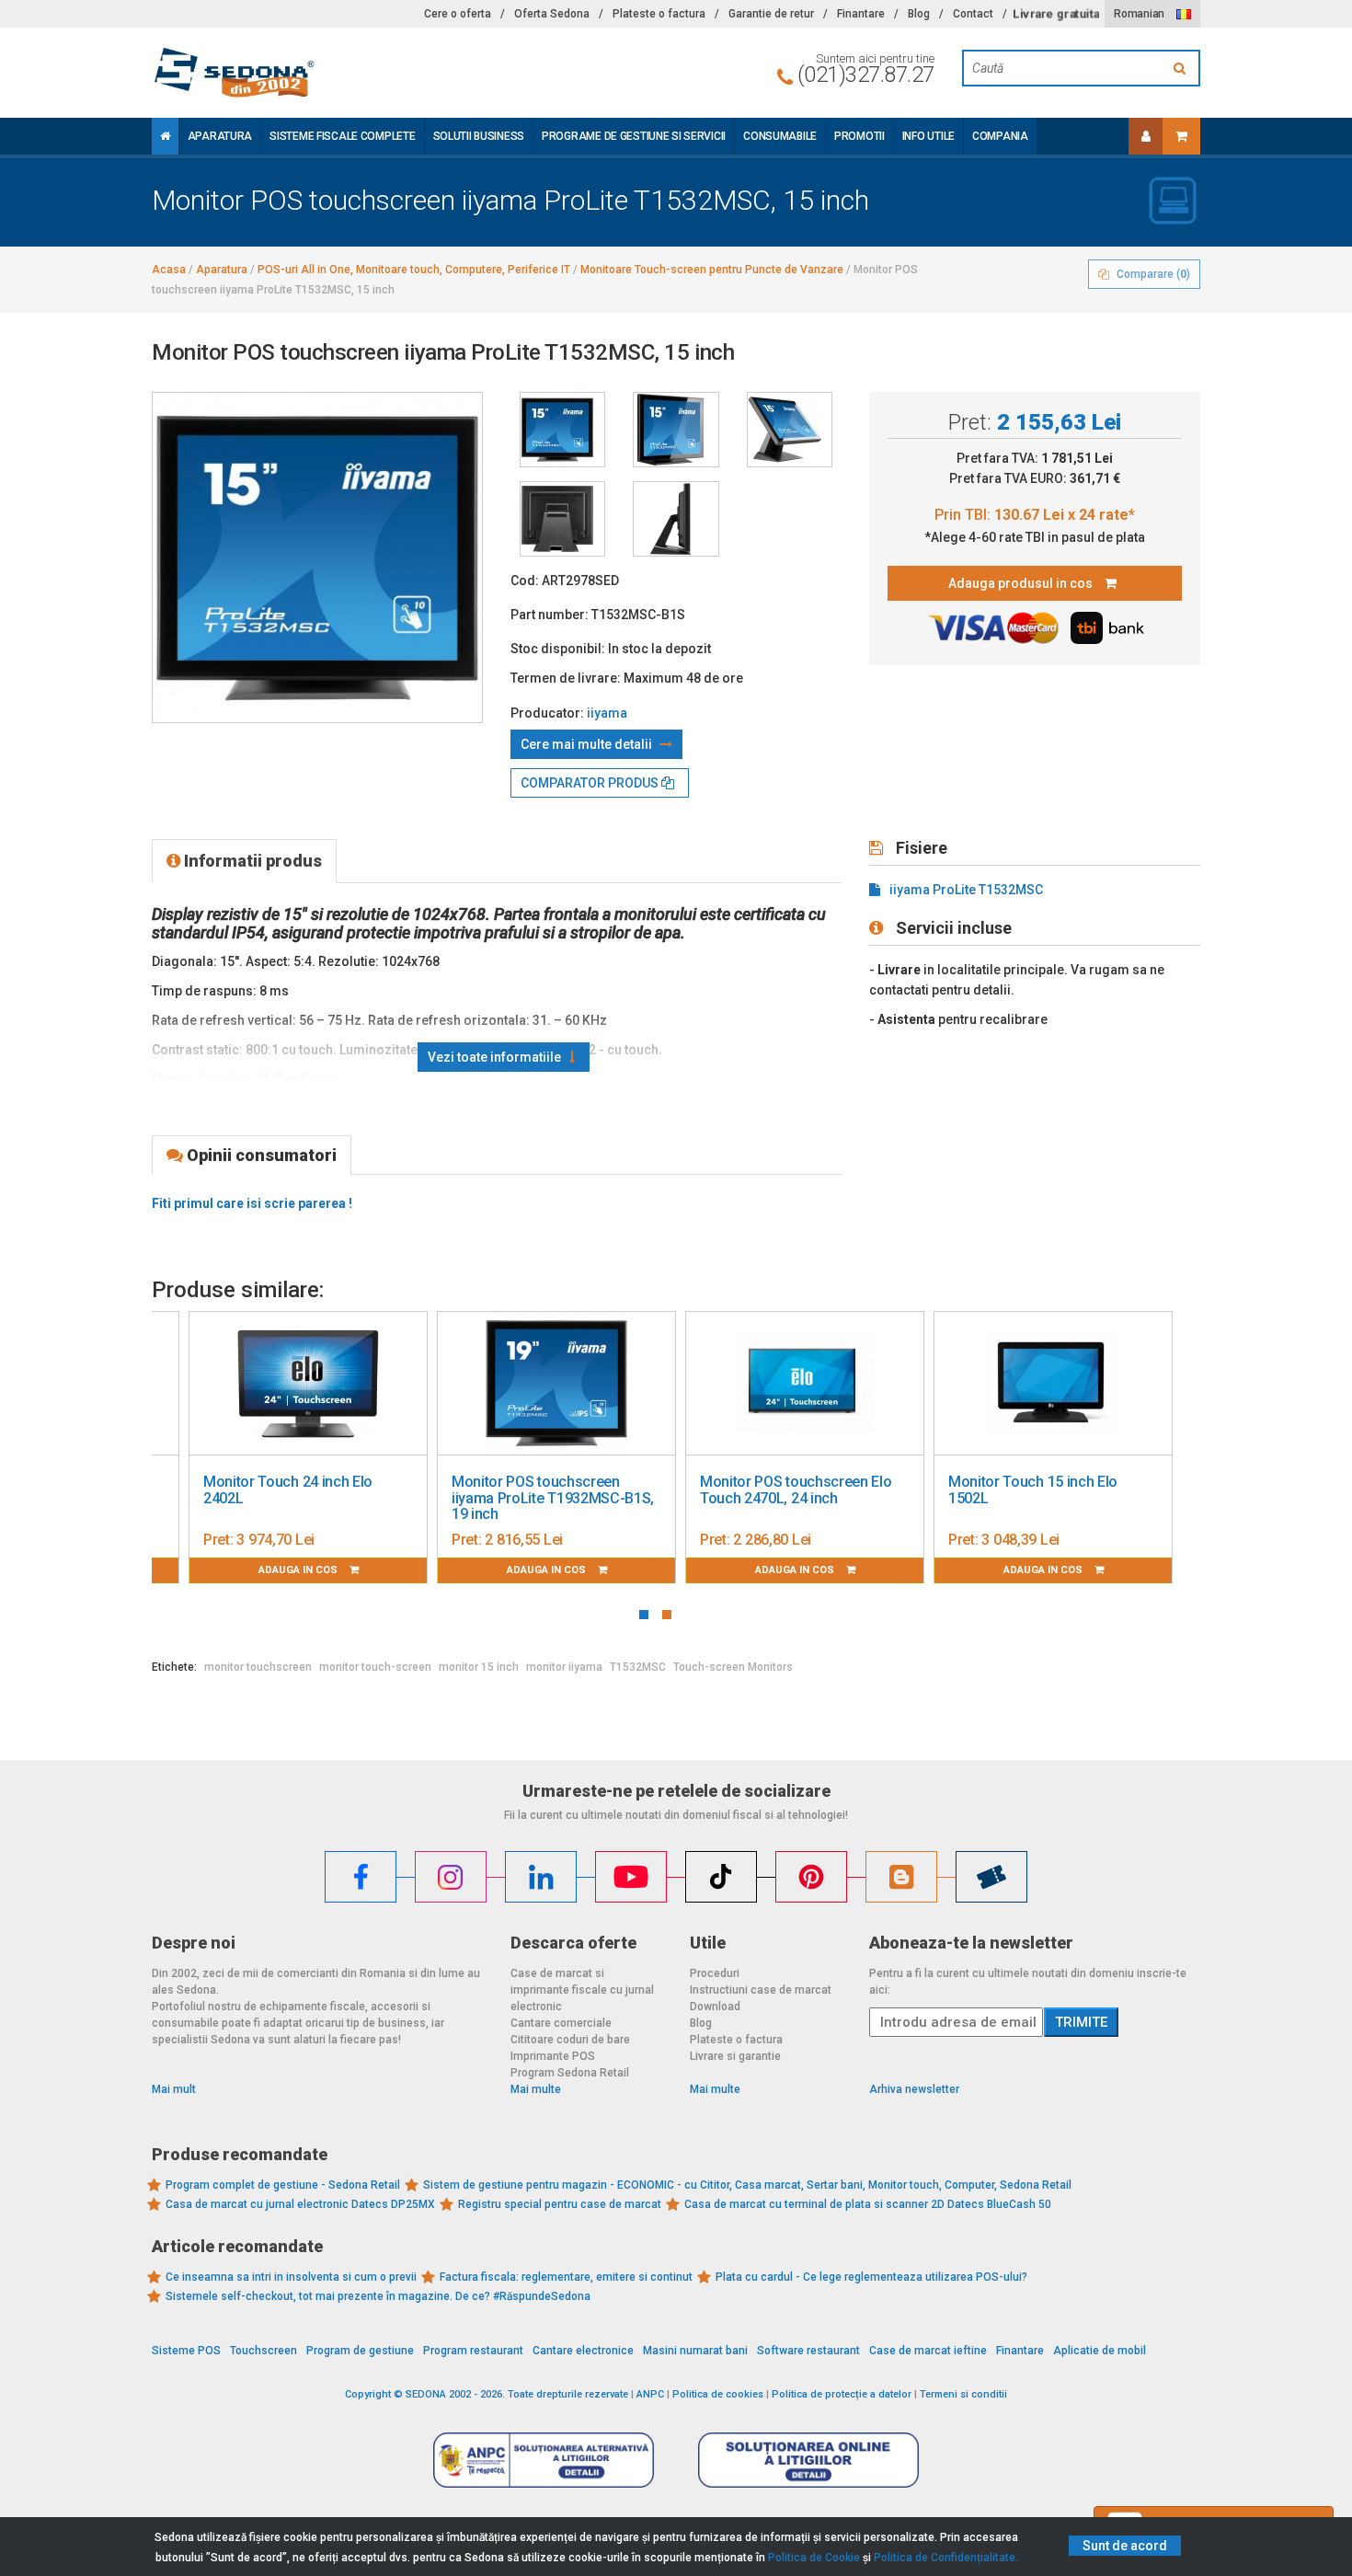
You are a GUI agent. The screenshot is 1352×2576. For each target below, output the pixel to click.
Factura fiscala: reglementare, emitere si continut (566, 2277)
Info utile (928, 136)
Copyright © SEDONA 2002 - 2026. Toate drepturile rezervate (487, 2394)
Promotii (859, 136)
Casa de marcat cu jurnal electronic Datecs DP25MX (300, 2204)
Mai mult (174, 2089)
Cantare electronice (583, 2351)
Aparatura (220, 136)
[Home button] (165, 136)
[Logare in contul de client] (1146, 136)
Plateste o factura (659, 14)
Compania (1000, 136)
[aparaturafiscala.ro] (317, 73)
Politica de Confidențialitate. (946, 2558)
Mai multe (536, 2089)
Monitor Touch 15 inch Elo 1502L (1033, 1490)
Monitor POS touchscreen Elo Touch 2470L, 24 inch (796, 1490)
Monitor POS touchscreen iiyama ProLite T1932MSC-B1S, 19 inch (553, 1498)
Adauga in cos (299, 1570)
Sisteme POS (186, 2351)
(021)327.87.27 (866, 75)
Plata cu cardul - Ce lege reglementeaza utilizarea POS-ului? (871, 2277)
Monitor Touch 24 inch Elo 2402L (288, 1490)
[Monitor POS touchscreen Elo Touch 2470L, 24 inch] (805, 1384)
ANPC (650, 2394)
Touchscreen (264, 2351)
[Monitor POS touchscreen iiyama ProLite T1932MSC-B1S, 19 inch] (556, 1384)
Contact (973, 14)
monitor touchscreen (258, 1667)
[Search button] (1182, 68)
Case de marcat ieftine (928, 2351)
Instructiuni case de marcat (761, 1990)
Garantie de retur (771, 14)
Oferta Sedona (552, 14)
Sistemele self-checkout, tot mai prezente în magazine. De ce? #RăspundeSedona (378, 2296)
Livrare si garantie (735, 2056)
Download (715, 2007)
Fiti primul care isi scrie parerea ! (252, 1203)
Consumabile (780, 136)
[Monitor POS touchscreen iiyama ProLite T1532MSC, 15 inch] (562, 430)
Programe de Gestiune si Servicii (634, 136)
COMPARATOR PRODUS (591, 783)
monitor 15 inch (479, 1667)
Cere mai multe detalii (588, 744)
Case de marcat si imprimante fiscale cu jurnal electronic (582, 1990)
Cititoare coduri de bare (570, 2040)
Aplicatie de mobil (1100, 2351)
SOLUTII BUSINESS (479, 136)
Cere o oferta (458, 14)
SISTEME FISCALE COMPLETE (342, 136)
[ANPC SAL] (544, 2459)
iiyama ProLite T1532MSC (966, 890)
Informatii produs (251, 861)
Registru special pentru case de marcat (560, 2204)
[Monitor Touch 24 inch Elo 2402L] (308, 1384)
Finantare (861, 14)
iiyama (607, 713)
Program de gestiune (360, 2351)
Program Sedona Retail (570, 2073)
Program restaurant (473, 2351)
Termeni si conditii (963, 2394)
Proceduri (715, 1973)
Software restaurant (808, 2351)
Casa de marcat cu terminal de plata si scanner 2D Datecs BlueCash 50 (868, 2204)
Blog (919, 14)
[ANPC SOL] (808, 2459)
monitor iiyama (564, 1667)
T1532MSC (638, 1667)
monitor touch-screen (375, 1667)
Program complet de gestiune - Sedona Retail (283, 2185)
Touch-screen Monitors (733, 1667)
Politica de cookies (718, 2394)
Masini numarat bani (695, 2351)
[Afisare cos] (1181, 136)
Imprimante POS (553, 2056)
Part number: (550, 615)
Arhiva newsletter (914, 2089)
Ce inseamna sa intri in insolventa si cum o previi (291, 2277)
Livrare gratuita (1056, 14)
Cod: (525, 581)
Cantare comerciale (561, 2023)
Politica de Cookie (814, 2558)
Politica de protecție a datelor (842, 2394)
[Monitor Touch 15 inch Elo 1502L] (1053, 1384)
